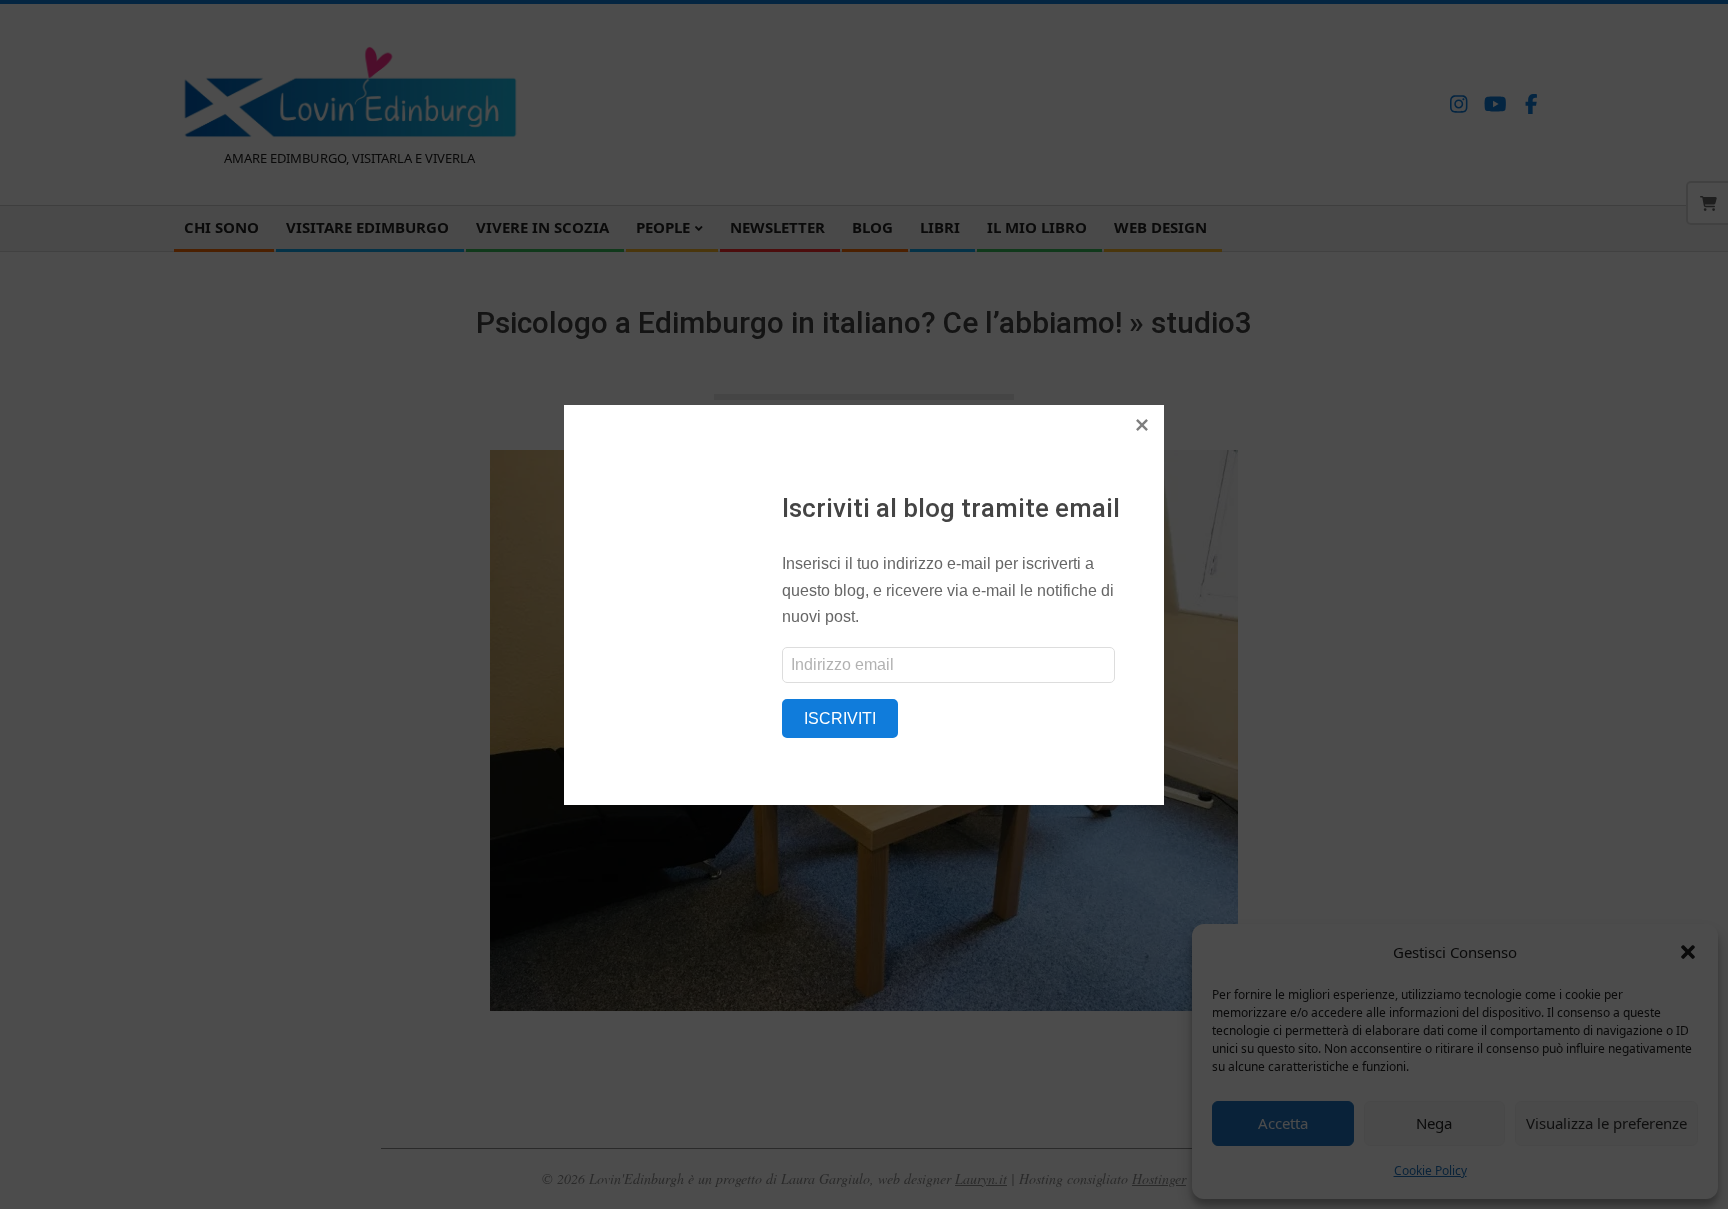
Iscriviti (840, 718)
